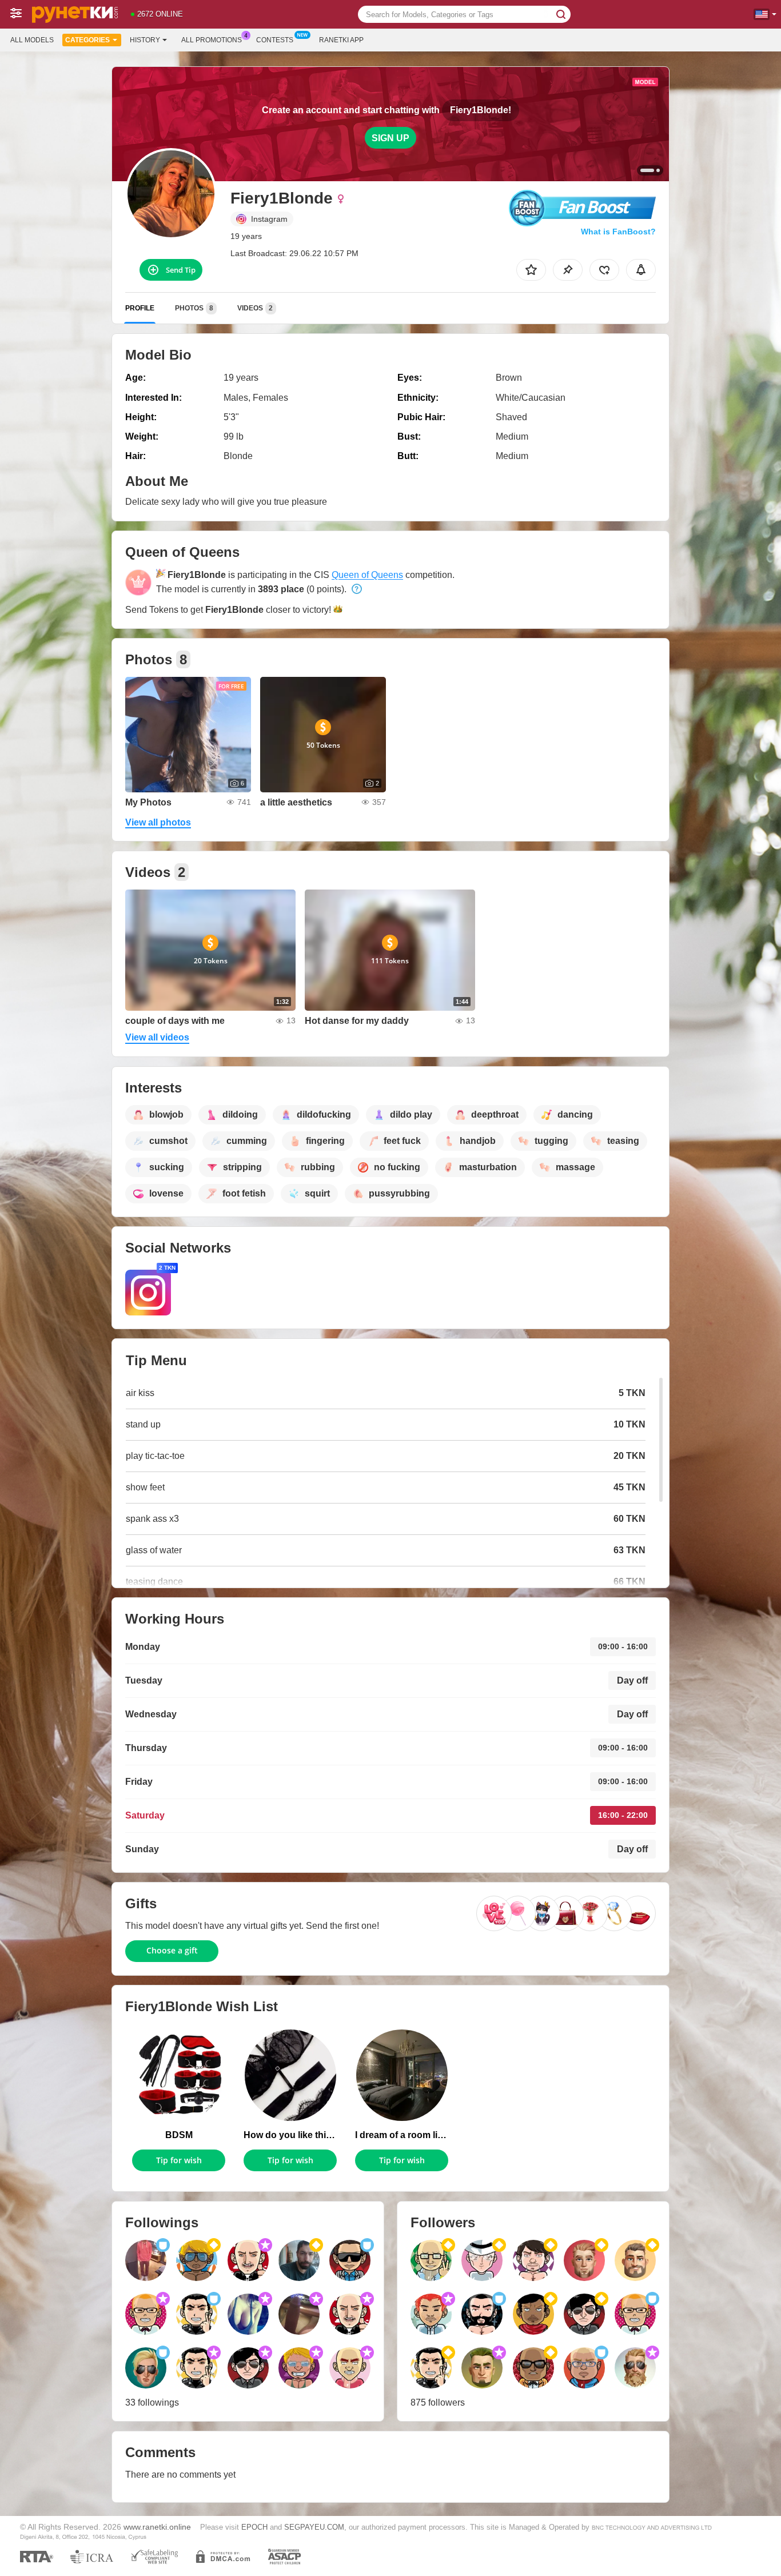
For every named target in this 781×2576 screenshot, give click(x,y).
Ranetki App (341, 40)
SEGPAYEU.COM (314, 2527)
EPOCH (254, 2527)
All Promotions (212, 40)
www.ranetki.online (157, 2527)
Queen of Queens (367, 575)
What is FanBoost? (618, 232)
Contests (275, 40)
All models (32, 40)
